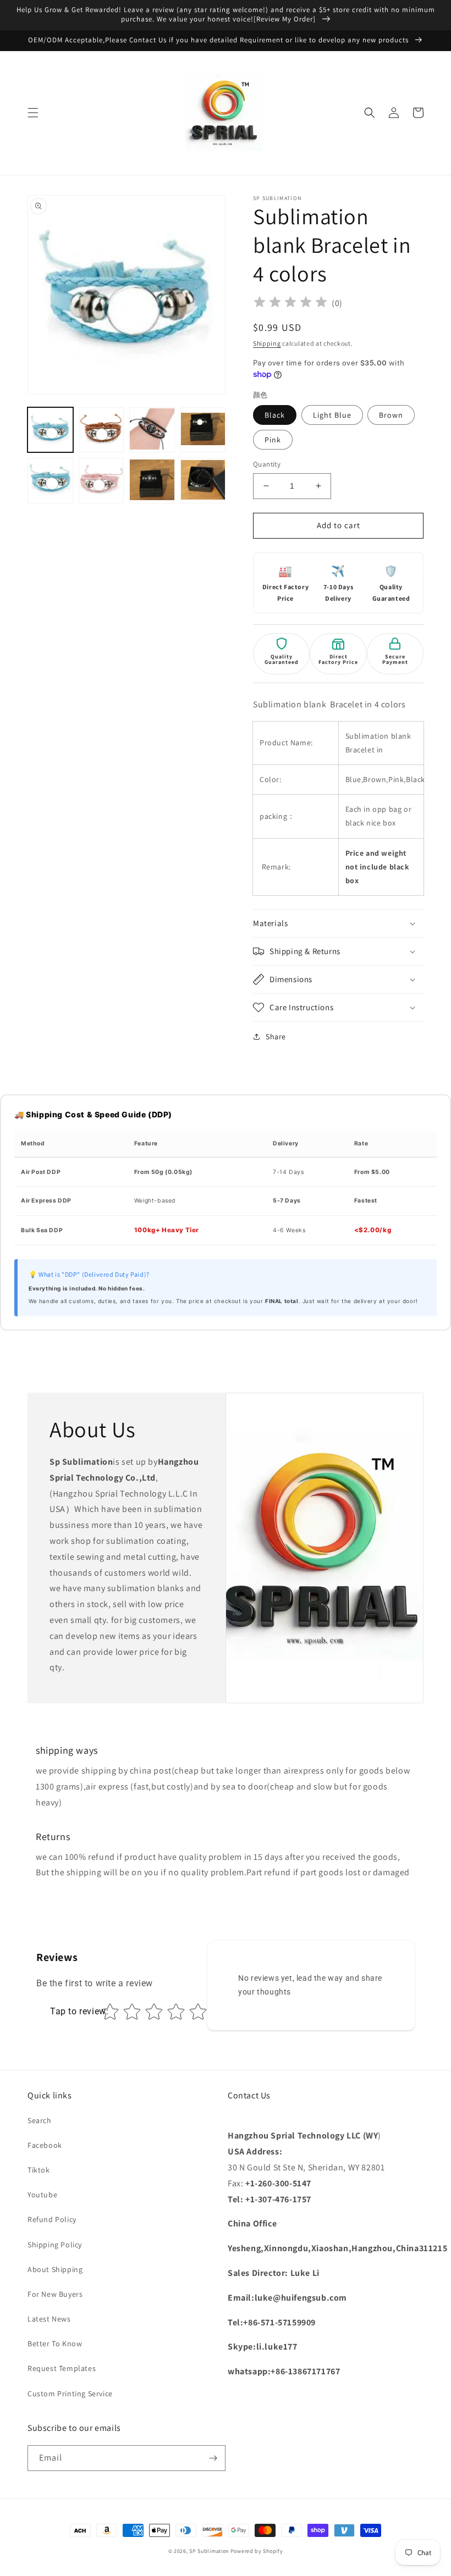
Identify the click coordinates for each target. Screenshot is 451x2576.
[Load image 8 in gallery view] (203, 481)
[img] (290, 304)
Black (275, 415)
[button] (33, 113)
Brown (391, 415)
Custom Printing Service (70, 2394)
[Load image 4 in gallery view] (203, 430)
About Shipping (55, 2269)
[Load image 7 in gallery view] (152, 481)
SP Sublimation (209, 2551)
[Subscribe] (213, 2458)
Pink (273, 440)
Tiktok (39, 2170)
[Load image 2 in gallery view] (101, 430)
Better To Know (55, 2344)
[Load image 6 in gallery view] (101, 481)
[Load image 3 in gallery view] (152, 430)
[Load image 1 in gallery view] (50, 430)
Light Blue (332, 415)
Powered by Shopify (257, 2551)
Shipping (267, 343)
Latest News (49, 2319)
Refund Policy (52, 2219)
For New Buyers (55, 2294)
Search (40, 2120)
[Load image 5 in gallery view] (50, 481)
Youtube (42, 2195)
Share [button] (276, 1037)
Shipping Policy (55, 2245)
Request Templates (62, 2368)
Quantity (267, 464)
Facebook (45, 2145)
